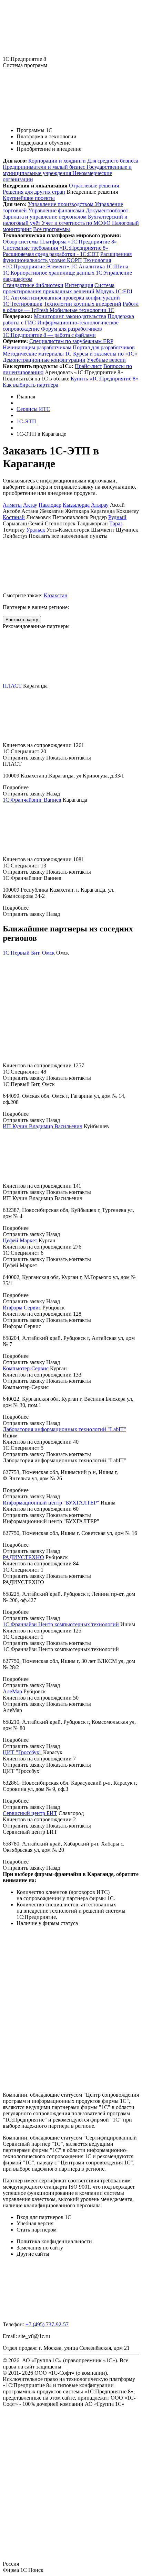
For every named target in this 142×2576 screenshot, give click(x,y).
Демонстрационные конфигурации (44, 360)
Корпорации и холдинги (58, 161)
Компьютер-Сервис (26, 1368)
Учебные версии (106, 360)
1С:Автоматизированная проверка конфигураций (61, 298)
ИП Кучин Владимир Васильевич (43, 1126)
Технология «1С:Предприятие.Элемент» (57, 263)
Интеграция (79, 285)
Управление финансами (57, 210)
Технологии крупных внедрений (83, 304)
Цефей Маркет (20, 1240)
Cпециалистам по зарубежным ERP (71, 341)
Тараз (116, 523)
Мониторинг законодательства (70, 316)
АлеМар (12, 1691)
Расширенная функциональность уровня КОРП (67, 257)
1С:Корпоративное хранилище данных (49, 273)
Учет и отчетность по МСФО (77, 223)
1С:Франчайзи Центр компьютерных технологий (61, 1624)
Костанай (14, 517)
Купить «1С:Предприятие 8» (104, 379)
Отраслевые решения (94, 186)
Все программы (52, 229)
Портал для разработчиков (104, 347)
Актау (30, 505)
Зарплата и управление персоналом (45, 217)
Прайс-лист (88, 366)
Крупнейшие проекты (29, 198)
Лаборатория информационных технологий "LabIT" (64, 1429)
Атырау (100, 505)
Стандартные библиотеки (33, 285)
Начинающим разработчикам (37, 347)
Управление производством (61, 204)
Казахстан (56, 595)
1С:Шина (117, 266)
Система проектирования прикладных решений (59, 288)
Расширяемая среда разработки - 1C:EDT (51, 254)
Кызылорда (76, 505)
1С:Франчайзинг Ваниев (32, 800)
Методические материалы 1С (37, 354)
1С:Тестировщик (23, 304)
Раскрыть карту (22, 620)
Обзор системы (21, 242)
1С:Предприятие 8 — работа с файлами (49, 335)
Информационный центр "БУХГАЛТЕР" (51, 1503)
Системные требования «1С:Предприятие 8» (55, 248)
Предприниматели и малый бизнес (45, 167)
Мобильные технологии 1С (82, 310)
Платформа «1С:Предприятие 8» (78, 242)
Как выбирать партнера (31, 385)
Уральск (36, 530)
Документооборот (107, 210)
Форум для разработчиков (72, 329)
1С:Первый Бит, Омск (29, 953)
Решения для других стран (34, 192)
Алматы (12, 505)
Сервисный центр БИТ (30, 1813)
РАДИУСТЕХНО (23, 1557)
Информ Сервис (22, 1308)
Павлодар (50, 505)
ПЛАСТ (12, 686)
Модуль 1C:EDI (114, 291)
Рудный (117, 517)
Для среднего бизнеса (113, 161)
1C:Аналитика (88, 266)
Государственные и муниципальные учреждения (67, 170)
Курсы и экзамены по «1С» (105, 354)
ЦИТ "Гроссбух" (22, 1752)
